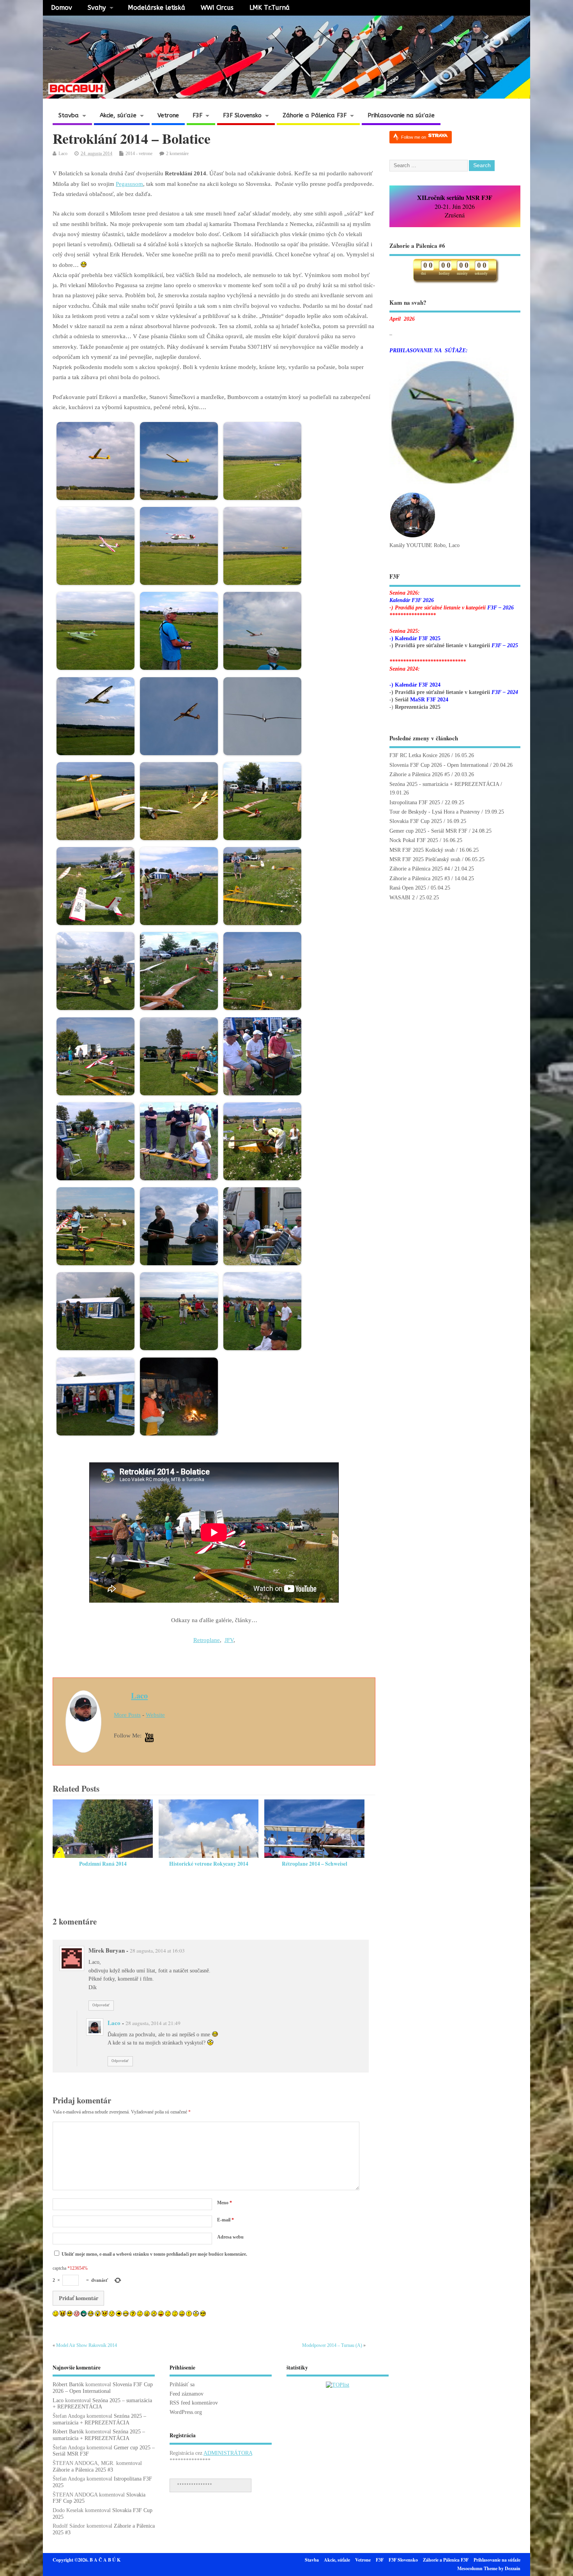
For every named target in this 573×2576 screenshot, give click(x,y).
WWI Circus (217, 8)
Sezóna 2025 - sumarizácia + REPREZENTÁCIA (444, 784)
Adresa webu (230, 2237)
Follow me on (414, 137)
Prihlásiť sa (182, 2384)
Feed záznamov (187, 2394)
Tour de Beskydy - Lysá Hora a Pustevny (435, 812)
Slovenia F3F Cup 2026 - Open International (439, 765)
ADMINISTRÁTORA (228, 2453)
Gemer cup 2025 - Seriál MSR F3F (428, 831)
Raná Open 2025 (408, 888)
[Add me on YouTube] (149, 1738)
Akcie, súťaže (118, 115)
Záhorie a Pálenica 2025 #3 (420, 878)
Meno (225, 2203)
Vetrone (168, 115)
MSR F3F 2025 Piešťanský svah (425, 859)
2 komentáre (177, 154)
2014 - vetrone (139, 154)
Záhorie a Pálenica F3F (315, 115)
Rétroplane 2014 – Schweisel (315, 1864)
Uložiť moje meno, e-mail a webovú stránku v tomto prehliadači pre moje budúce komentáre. (154, 2254)
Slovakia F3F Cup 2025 (416, 821)
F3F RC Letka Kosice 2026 (420, 755)
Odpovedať (101, 2005)
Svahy (97, 8)
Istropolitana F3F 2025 (415, 802)
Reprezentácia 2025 (418, 707)
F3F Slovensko (242, 115)
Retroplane (207, 1640)
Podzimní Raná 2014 (103, 1864)
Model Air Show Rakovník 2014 (87, 2345)
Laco (63, 154)
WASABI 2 (402, 898)
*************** (195, 2485)
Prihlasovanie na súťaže (401, 115)
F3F (197, 115)
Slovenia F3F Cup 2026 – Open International (103, 2388)
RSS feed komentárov (194, 2403)
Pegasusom (129, 184)
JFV (229, 1640)
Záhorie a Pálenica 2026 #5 (420, 774)
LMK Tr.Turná (270, 8)
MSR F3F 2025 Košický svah (422, 850)
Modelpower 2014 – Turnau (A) (332, 2345)
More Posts (127, 1715)
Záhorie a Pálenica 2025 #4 (420, 869)
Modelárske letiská (157, 8)
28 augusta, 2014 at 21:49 (153, 2023)
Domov (62, 8)
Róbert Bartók (68, 2384)
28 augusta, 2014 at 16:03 (157, 1951)
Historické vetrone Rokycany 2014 (209, 1864)
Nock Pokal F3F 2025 (414, 840)
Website (155, 1715)
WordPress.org (186, 2412)
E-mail (225, 2220)
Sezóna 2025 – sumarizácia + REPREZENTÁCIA (99, 2419)
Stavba (69, 115)
